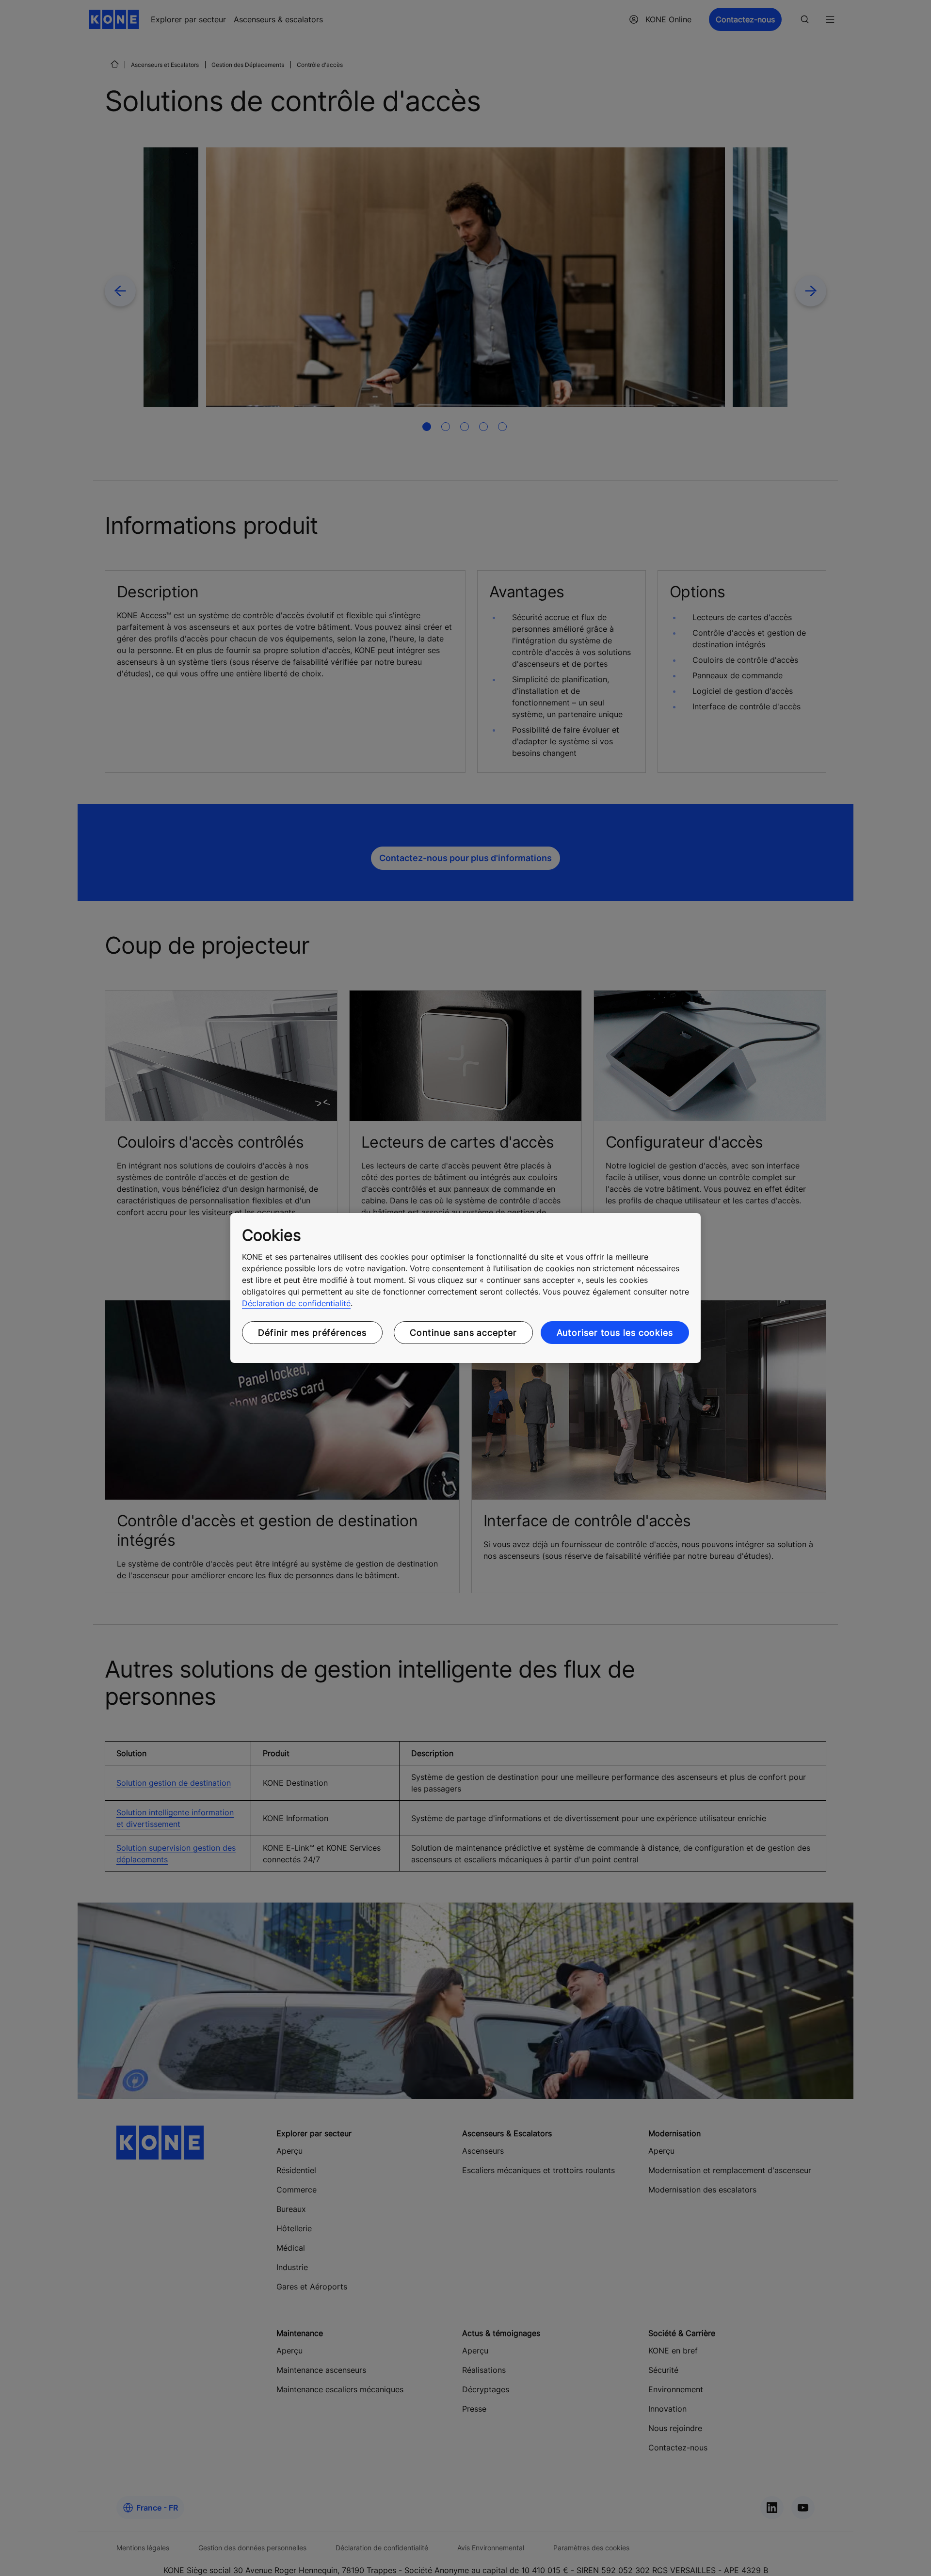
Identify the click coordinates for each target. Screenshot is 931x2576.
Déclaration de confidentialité (296, 1303)
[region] (465, 1288)
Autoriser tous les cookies (615, 1333)
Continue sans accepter (463, 1333)
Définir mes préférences (312, 1333)
